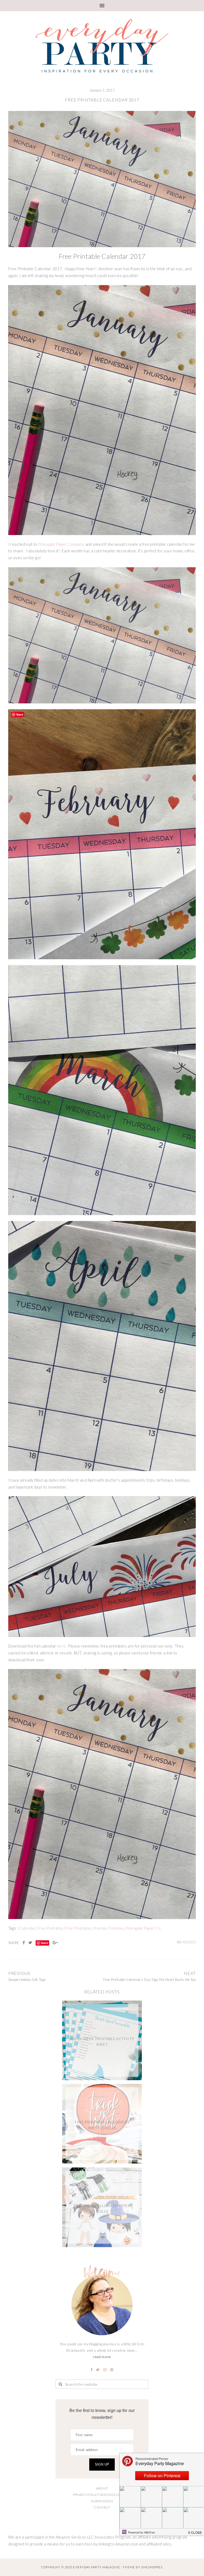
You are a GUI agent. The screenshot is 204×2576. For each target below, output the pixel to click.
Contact (102, 2507)
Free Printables (78, 1928)
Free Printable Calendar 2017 (102, 100)
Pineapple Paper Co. (144, 1928)
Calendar (27, 1928)
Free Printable (50, 1928)
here (61, 1646)
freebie (100, 1928)
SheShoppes (152, 2567)
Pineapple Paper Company (61, 544)
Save (44, 1943)
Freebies (116, 1928)
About (102, 2488)
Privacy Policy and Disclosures (102, 2495)
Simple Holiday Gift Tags (27, 1980)
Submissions (102, 2501)
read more (102, 2357)
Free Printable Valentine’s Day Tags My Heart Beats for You (150, 1980)
